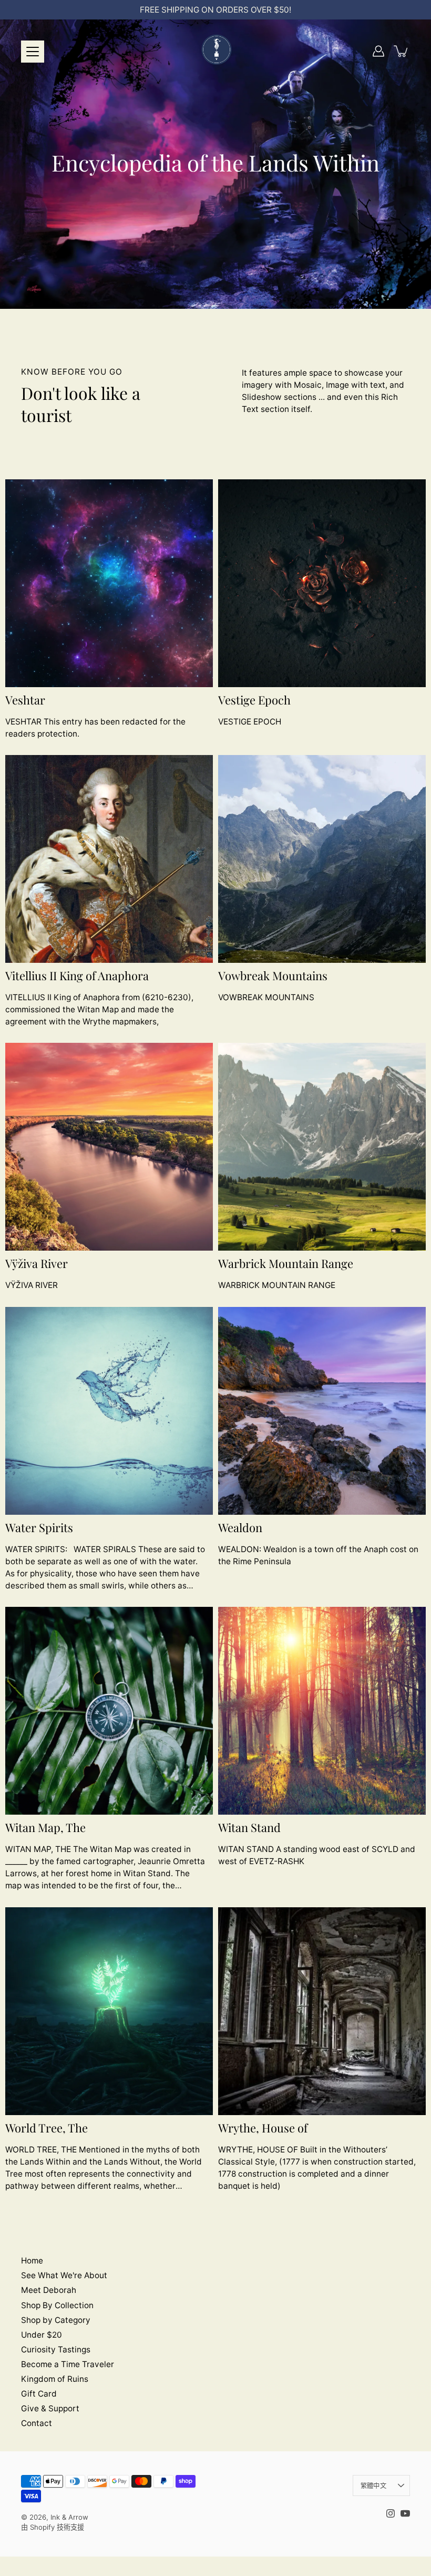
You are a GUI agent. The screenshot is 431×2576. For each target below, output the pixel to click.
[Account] (378, 51)
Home (32, 2261)
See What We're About (64, 2275)
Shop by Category (56, 2320)
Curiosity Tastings (56, 2349)
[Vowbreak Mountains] (322, 859)
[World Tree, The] (109, 2011)
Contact (37, 2423)
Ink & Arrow (69, 2517)
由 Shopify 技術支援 (53, 2527)
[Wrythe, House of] (322, 2011)
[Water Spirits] (109, 1411)
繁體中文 (373, 2486)
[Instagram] (391, 2513)
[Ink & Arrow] (215, 51)
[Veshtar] (109, 583)
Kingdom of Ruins (55, 2379)
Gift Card (39, 2394)
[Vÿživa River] (109, 1147)
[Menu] (33, 52)
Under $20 (42, 2335)
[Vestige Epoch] (322, 583)
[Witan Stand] (322, 1711)
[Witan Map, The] (109, 1711)
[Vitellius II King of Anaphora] (109, 859)
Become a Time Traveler (68, 2364)
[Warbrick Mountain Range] (322, 1147)
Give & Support (50, 2408)
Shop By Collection (57, 2305)
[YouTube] (405, 2513)
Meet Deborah (49, 2290)
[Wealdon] (322, 1411)
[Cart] (402, 51)
